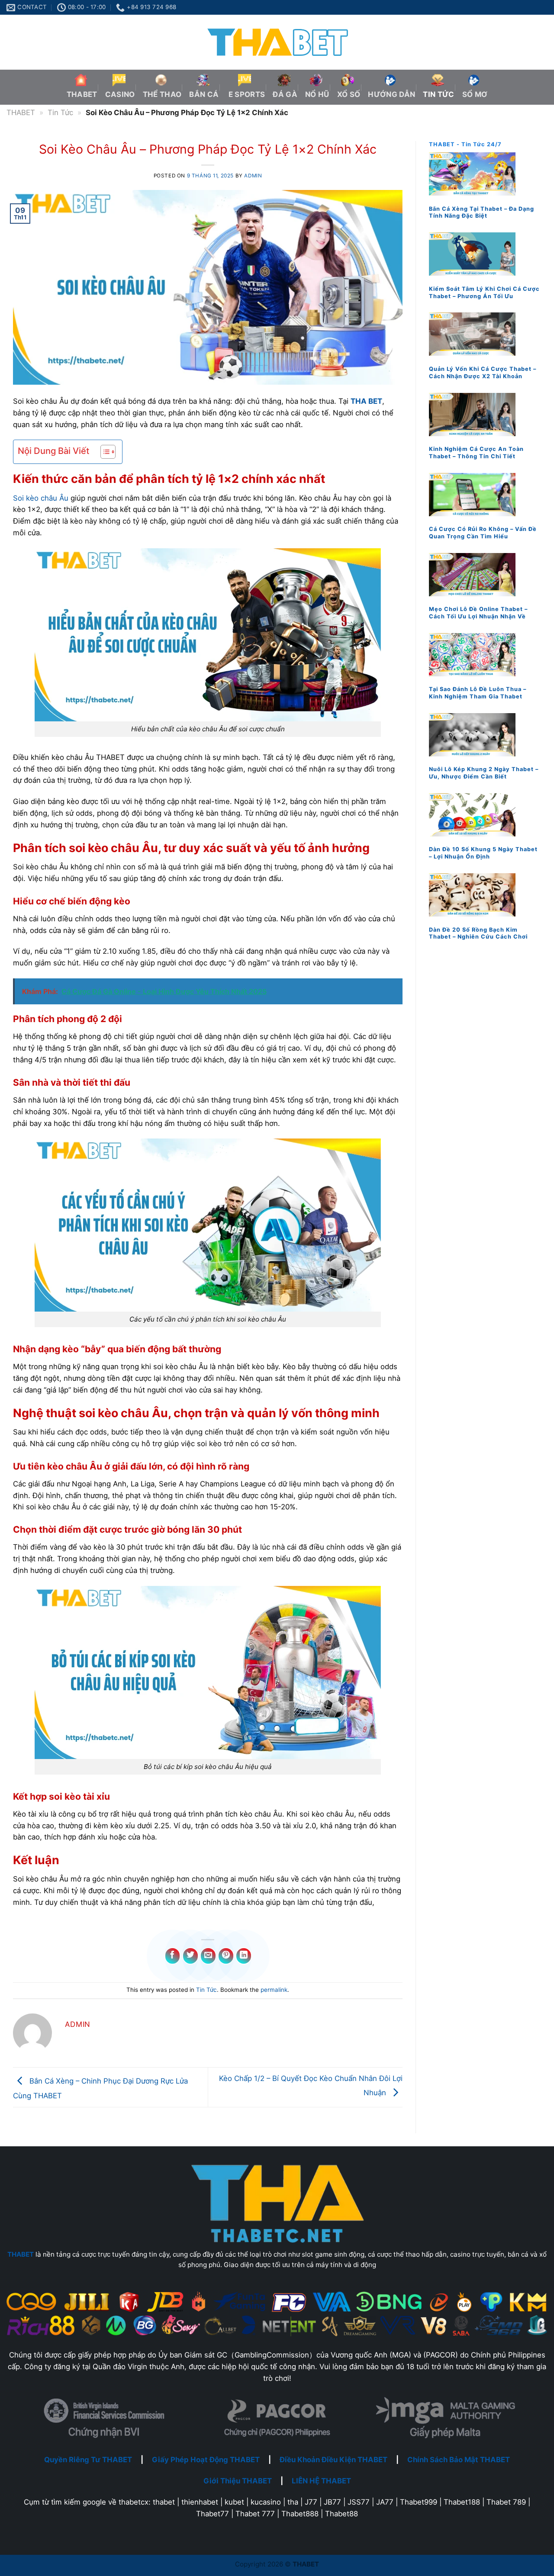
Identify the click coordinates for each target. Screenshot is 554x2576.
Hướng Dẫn (391, 94)
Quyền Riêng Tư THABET (88, 2460)
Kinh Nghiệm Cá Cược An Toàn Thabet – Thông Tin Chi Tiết (476, 452)
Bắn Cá (204, 94)
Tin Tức (438, 94)
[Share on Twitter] (190, 1956)
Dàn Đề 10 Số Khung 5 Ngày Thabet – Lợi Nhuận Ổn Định (483, 853)
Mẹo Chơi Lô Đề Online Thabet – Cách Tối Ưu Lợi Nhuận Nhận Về (478, 613)
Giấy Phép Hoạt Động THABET (206, 2460)
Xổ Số (349, 94)
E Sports (246, 94)
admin (253, 176)
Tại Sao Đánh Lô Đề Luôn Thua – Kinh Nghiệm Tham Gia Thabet (478, 693)
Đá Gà (285, 94)
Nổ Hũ (317, 94)
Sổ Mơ (475, 94)
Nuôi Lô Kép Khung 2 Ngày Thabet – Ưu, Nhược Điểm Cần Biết (484, 773)
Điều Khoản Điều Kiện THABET (333, 2460)
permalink (274, 1990)
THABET (82, 94)
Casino (120, 94)
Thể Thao (162, 94)
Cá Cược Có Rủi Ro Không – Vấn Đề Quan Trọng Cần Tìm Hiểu (483, 532)
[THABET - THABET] (277, 42)
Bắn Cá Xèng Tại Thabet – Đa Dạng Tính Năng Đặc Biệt (482, 212)
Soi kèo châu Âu (41, 498)
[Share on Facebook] (173, 1956)
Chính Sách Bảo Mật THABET (459, 2460)
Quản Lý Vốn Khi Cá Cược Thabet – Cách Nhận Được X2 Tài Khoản (483, 372)
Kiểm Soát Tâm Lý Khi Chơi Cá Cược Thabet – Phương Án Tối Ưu (484, 292)
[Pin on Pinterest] (226, 1956)
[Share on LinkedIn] (244, 1956)
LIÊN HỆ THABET (321, 2481)
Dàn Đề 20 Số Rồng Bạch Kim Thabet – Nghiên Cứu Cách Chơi (478, 933)
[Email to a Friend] (208, 1956)
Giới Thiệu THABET (238, 2481)
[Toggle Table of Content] (104, 452)
